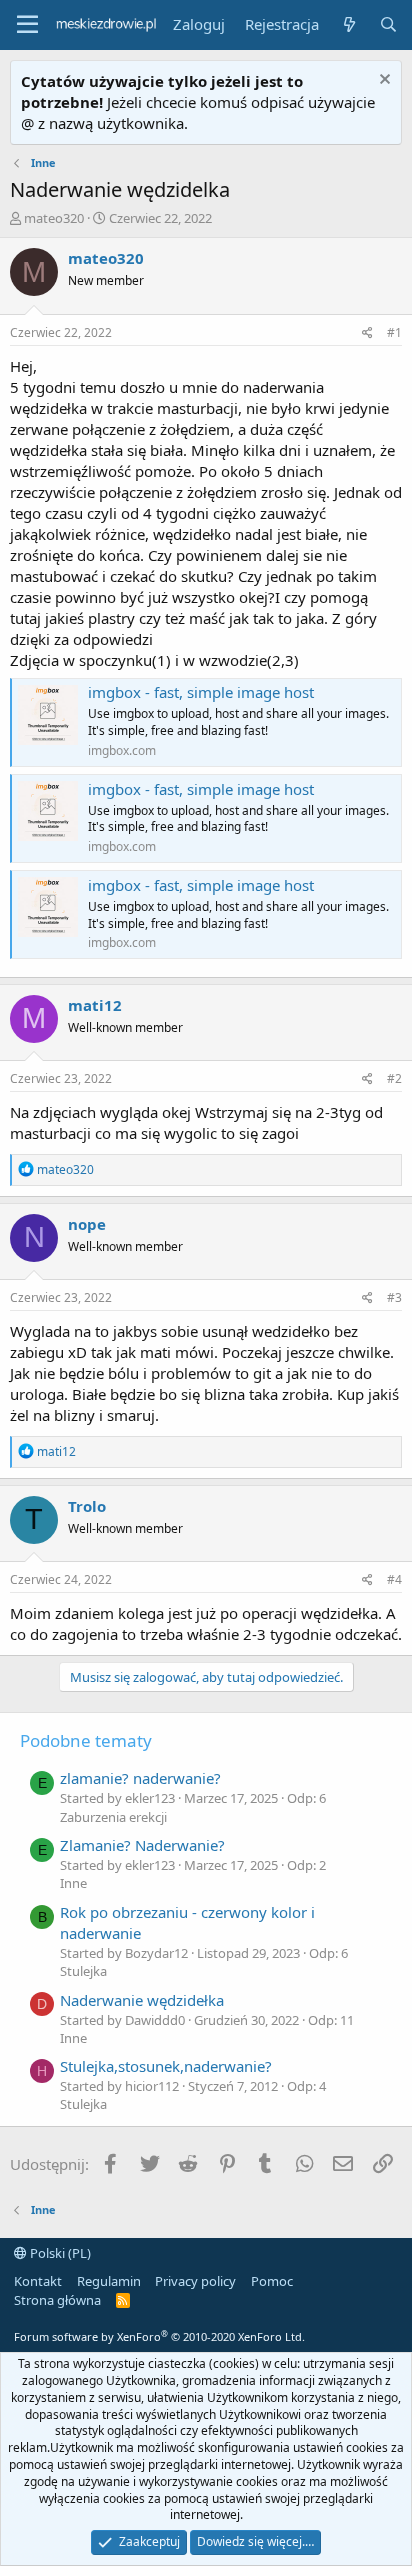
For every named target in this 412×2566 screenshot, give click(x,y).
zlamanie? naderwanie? (140, 1778)
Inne (73, 1883)
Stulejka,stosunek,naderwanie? (166, 2066)
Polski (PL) (59, 2253)
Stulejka (83, 1971)
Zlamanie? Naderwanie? (142, 1845)
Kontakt (38, 2281)
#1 (394, 332)
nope (87, 1224)
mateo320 (54, 218)
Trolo (87, 1506)
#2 (394, 1078)
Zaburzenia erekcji (113, 1817)
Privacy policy (195, 2281)
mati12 (95, 1005)
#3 (394, 1297)
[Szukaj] (388, 24)
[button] (27, 25)
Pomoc (272, 2281)
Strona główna (57, 2300)
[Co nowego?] (348, 24)
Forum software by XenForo (159, 2336)
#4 (394, 1579)
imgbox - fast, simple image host (201, 692)
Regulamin (109, 2281)
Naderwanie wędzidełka (142, 2000)
